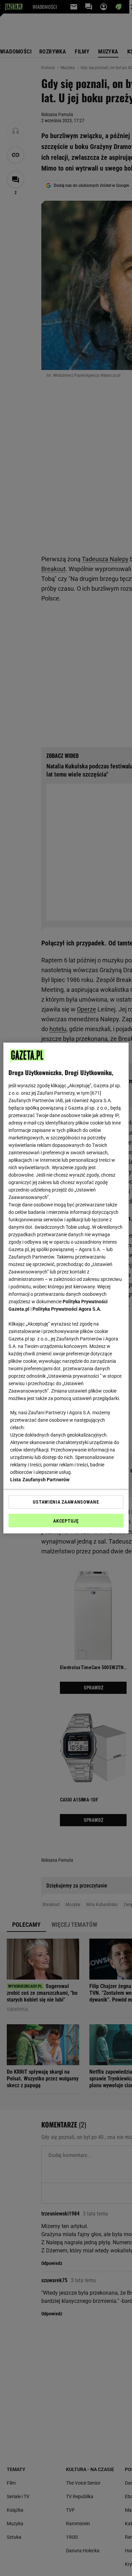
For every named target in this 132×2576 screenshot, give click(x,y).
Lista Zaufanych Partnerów (40, 1480)
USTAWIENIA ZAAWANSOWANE (66, 1502)
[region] (66, 1288)
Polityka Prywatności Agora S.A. (67, 1309)
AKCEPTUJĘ (66, 1521)
